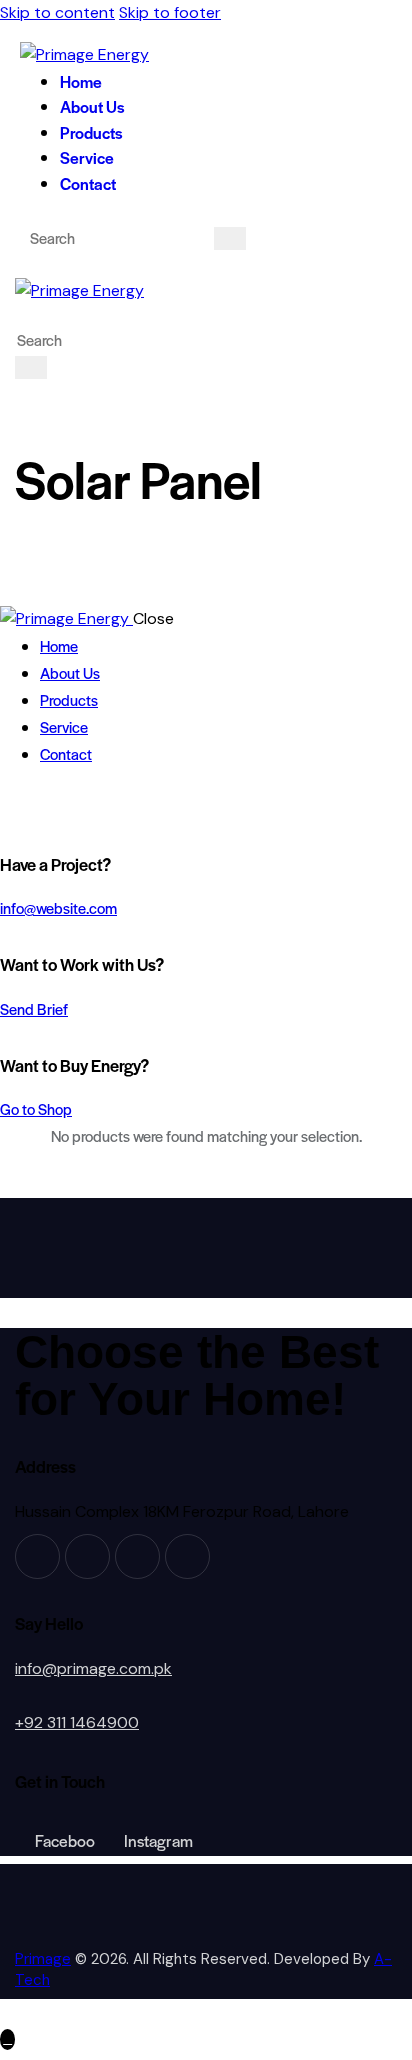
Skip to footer (170, 12)
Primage (43, 1959)
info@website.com (58, 907)
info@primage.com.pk (93, 1668)
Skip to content (57, 12)
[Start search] (230, 238)
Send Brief (34, 1008)
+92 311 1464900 (77, 1722)
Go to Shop (36, 1108)
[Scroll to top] (7, 2039)
